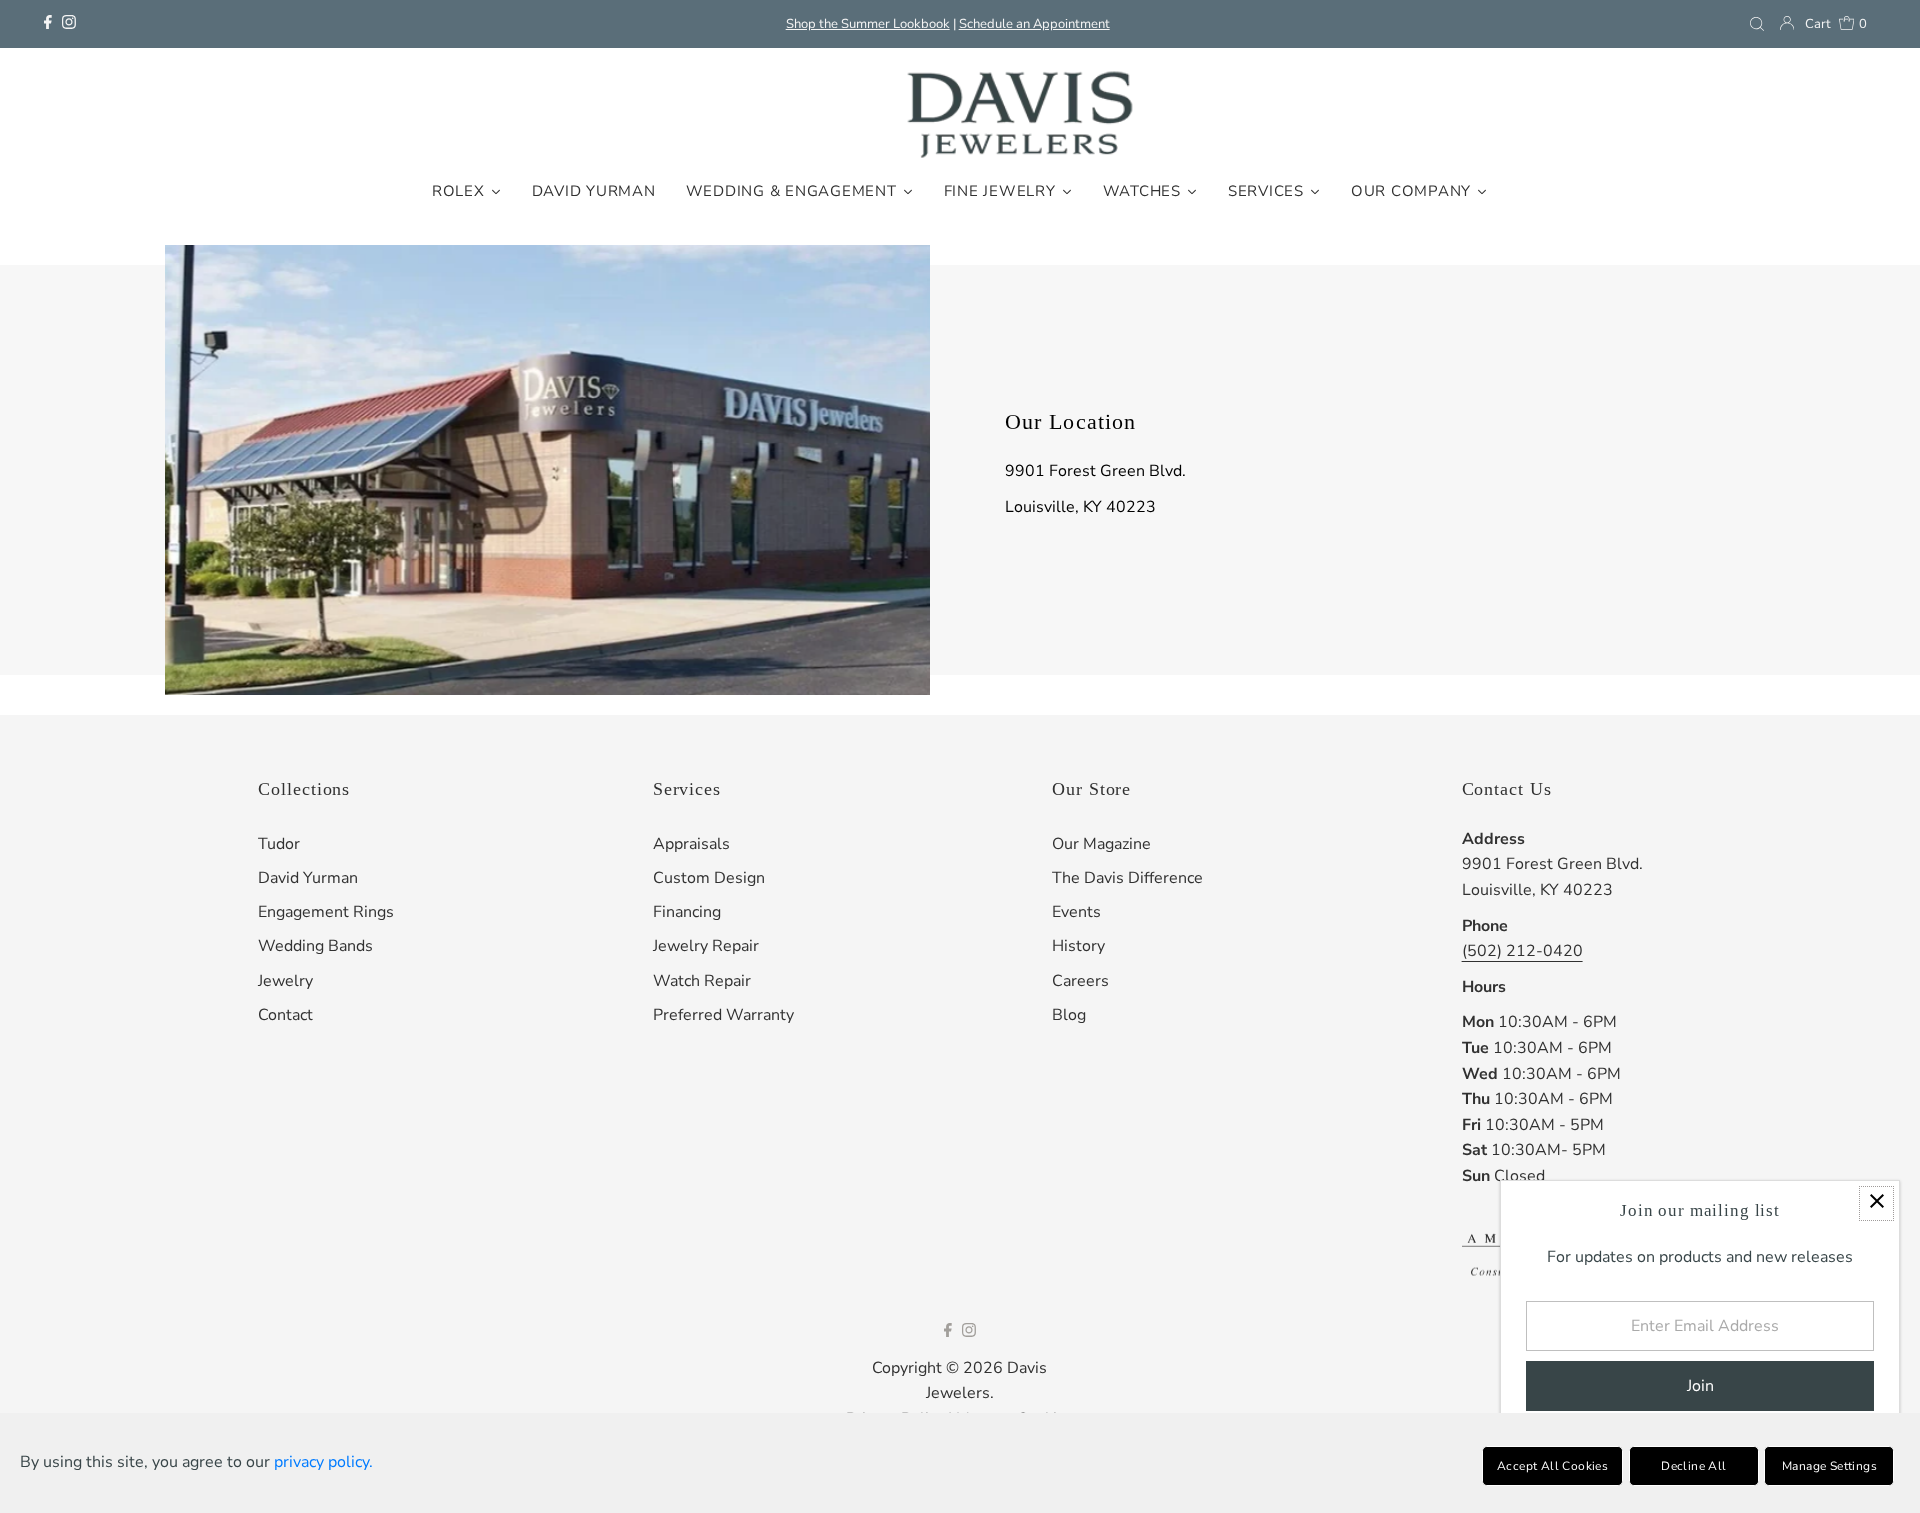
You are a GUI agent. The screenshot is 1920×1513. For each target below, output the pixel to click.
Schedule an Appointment (1034, 24)
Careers (1080, 981)
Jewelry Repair (706, 946)
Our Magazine (1101, 844)
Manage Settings (1829, 1466)
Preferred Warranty (723, 1015)
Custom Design (709, 878)
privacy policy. (323, 1462)
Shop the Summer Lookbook (868, 24)
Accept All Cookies (1552, 1466)
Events (1076, 912)
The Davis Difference (1127, 878)
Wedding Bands (315, 946)
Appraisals (691, 844)
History (1078, 946)
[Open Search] (1757, 24)
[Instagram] (69, 24)
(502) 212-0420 (1522, 951)
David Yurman (308, 878)
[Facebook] (48, 24)
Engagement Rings (326, 912)
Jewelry (285, 981)
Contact (285, 1015)
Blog (1069, 1015)
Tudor (279, 844)
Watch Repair (702, 981)
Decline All (1693, 1466)
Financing (687, 912)
